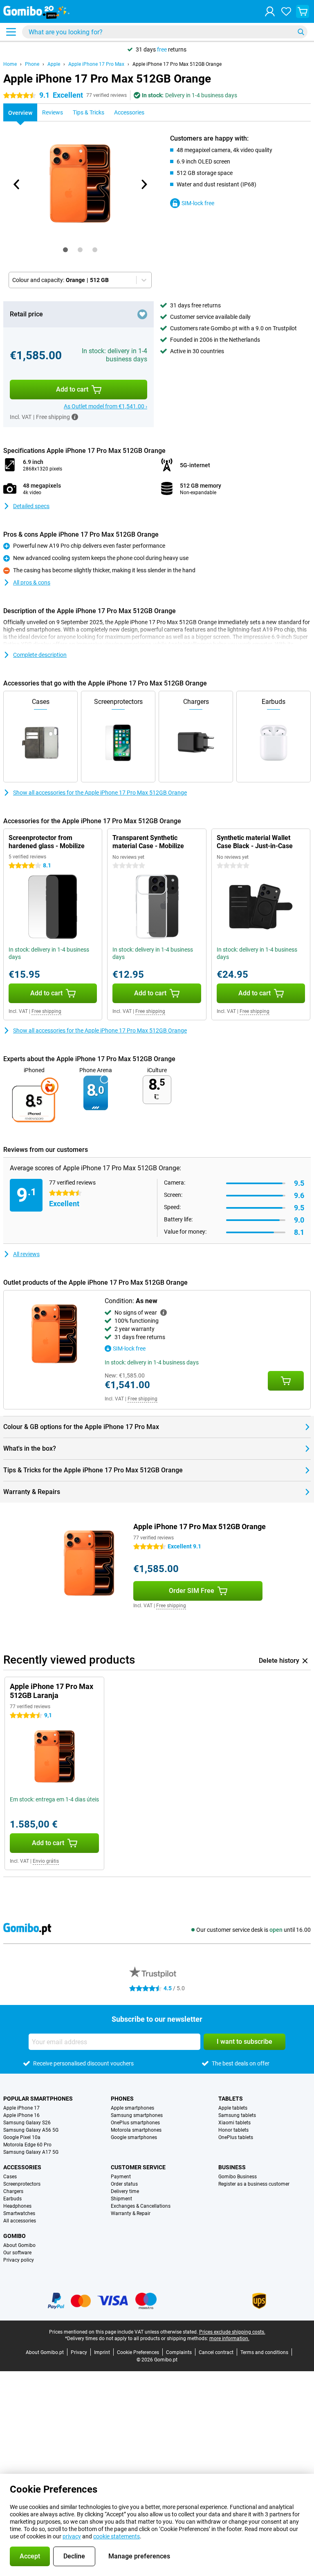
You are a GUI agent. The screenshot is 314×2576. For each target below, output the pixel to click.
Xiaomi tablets (234, 2123)
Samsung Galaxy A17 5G (31, 2152)
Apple (54, 64)
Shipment (121, 2199)
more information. (229, 2339)
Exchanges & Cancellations (141, 2206)
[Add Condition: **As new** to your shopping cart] (286, 1381)
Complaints (179, 2352)
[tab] (65, 250)
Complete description (40, 655)
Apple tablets (233, 2108)
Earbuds (12, 2199)
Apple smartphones (132, 2108)
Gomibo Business (238, 2177)
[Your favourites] (286, 11)
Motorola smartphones (136, 2130)
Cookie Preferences (138, 2352)
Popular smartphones (38, 2099)
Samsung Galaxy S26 (27, 2123)
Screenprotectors (22, 2184)
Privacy (79, 2352)
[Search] (301, 32)
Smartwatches (19, 2213)
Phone (32, 64)
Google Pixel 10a (22, 2137)
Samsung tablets (237, 2115)
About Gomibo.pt (45, 2352)
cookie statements (117, 2536)
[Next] (144, 184)
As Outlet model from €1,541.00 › (105, 406)
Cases (10, 2177)
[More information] (75, 417)
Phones (122, 2099)
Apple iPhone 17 (21, 2108)
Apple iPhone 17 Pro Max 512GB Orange (177, 64)
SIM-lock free (198, 203)
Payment (121, 2177)
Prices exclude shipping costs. (232, 2332)
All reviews (26, 1254)
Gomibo (15, 2236)
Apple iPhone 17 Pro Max (96, 64)
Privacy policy (19, 2260)
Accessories (22, 2167)
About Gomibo (19, 2245)
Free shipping (46, 1011)
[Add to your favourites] (142, 314)
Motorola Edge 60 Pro (27, 2145)
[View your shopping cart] (303, 11)
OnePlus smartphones (135, 2123)
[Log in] (270, 11)
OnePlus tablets (236, 2137)
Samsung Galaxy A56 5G (31, 2130)
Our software (17, 2253)
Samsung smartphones (137, 2115)
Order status (124, 2184)
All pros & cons (32, 582)
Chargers (13, 2191)
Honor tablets (233, 2130)
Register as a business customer (254, 2184)
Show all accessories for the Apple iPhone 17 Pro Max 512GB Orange (100, 793)
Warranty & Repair (131, 2213)
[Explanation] (164, 1313)
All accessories (20, 2221)
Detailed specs (31, 506)
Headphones (17, 2206)
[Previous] (17, 184)
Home (10, 64)
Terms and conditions (264, 2352)
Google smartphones (134, 2137)
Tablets (231, 2099)
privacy (72, 2536)
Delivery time (125, 2191)
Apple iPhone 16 (21, 2115)
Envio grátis (46, 1861)
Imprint (102, 2352)
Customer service (138, 2167)
